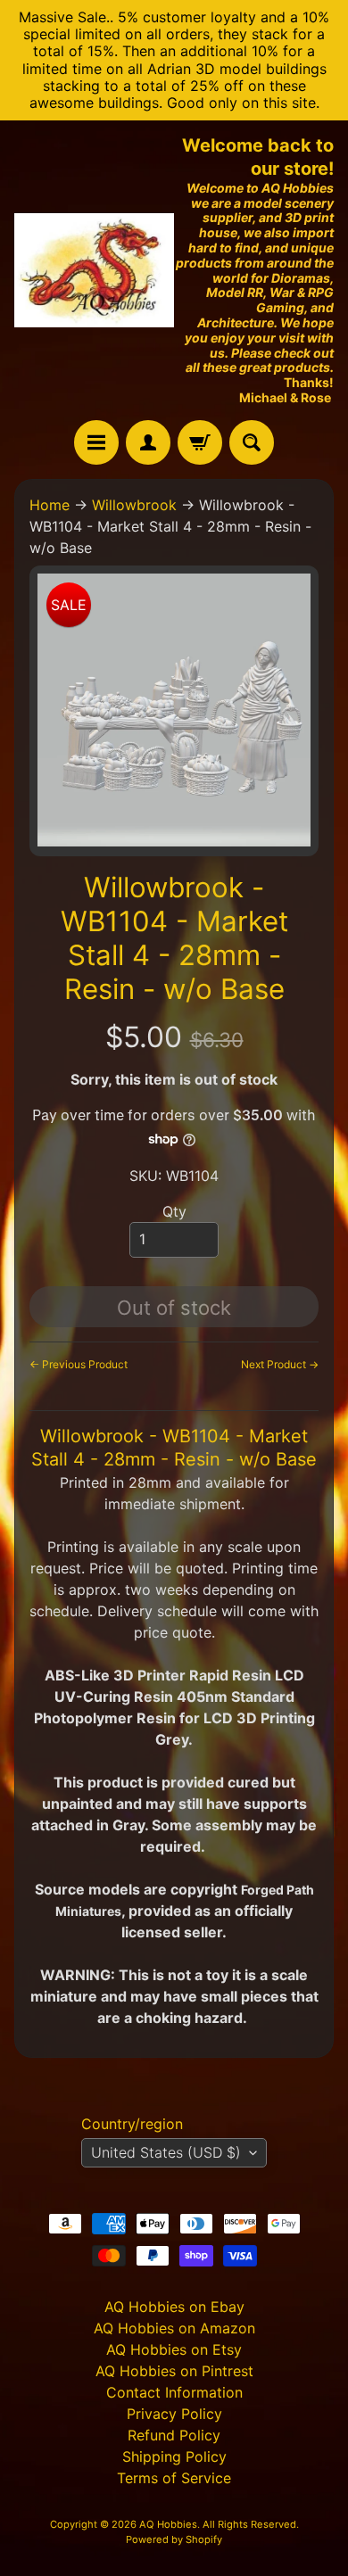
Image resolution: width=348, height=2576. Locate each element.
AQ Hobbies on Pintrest (174, 2371)
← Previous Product (79, 1364)
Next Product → (280, 1364)
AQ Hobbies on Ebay (174, 2307)
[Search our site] (252, 442)
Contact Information (174, 2392)
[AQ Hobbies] (94, 270)
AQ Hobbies (168, 2524)
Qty (174, 1211)
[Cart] (200, 442)
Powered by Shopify (174, 2539)
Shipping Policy (174, 2456)
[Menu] (96, 442)
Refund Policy (174, 2435)
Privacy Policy (174, 2414)
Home (50, 505)
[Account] (148, 442)
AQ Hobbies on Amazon (174, 2328)
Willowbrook (134, 505)
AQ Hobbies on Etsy (174, 2349)
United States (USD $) (166, 2152)
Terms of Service (174, 2478)
